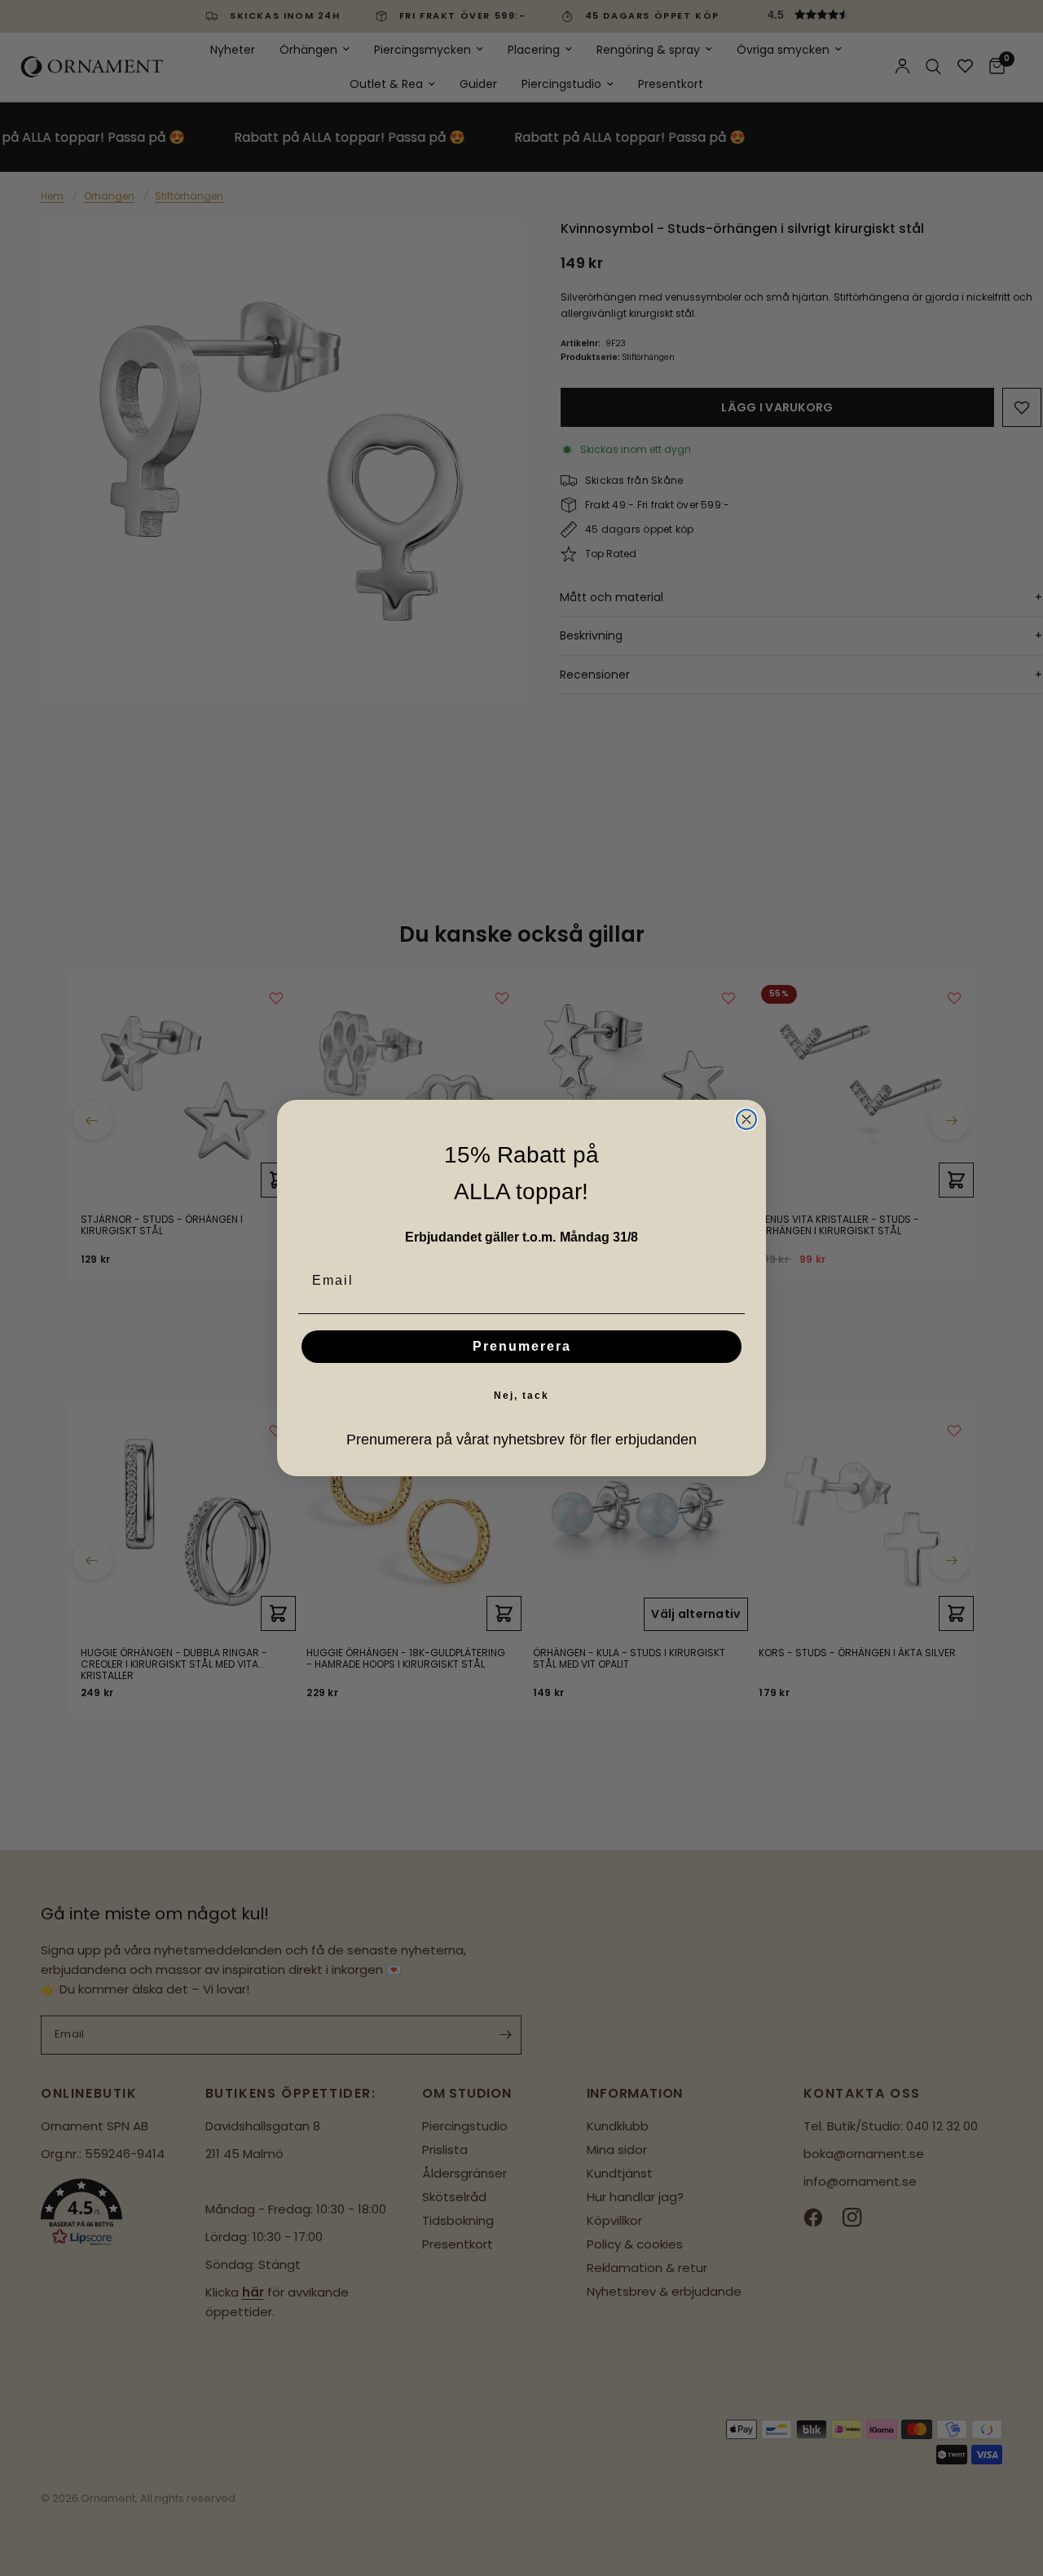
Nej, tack (521, 1396)
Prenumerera (522, 1346)
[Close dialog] (746, 1119)
